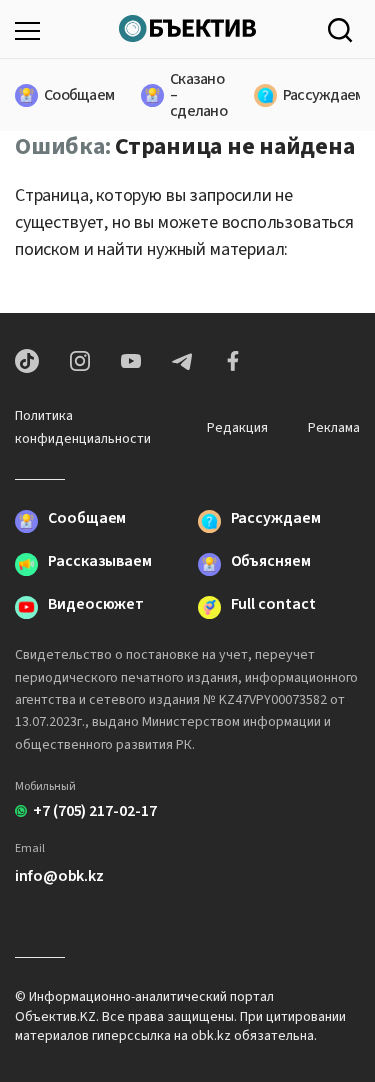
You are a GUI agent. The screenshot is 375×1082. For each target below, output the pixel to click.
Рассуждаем (312, 95)
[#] (187, 26)
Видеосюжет (96, 605)
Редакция (237, 428)
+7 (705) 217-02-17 (95, 811)
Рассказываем (100, 562)
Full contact (273, 605)
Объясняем (271, 562)
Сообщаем (67, 95)
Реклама (334, 428)
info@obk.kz (59, 876)
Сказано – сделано (187, 95)
